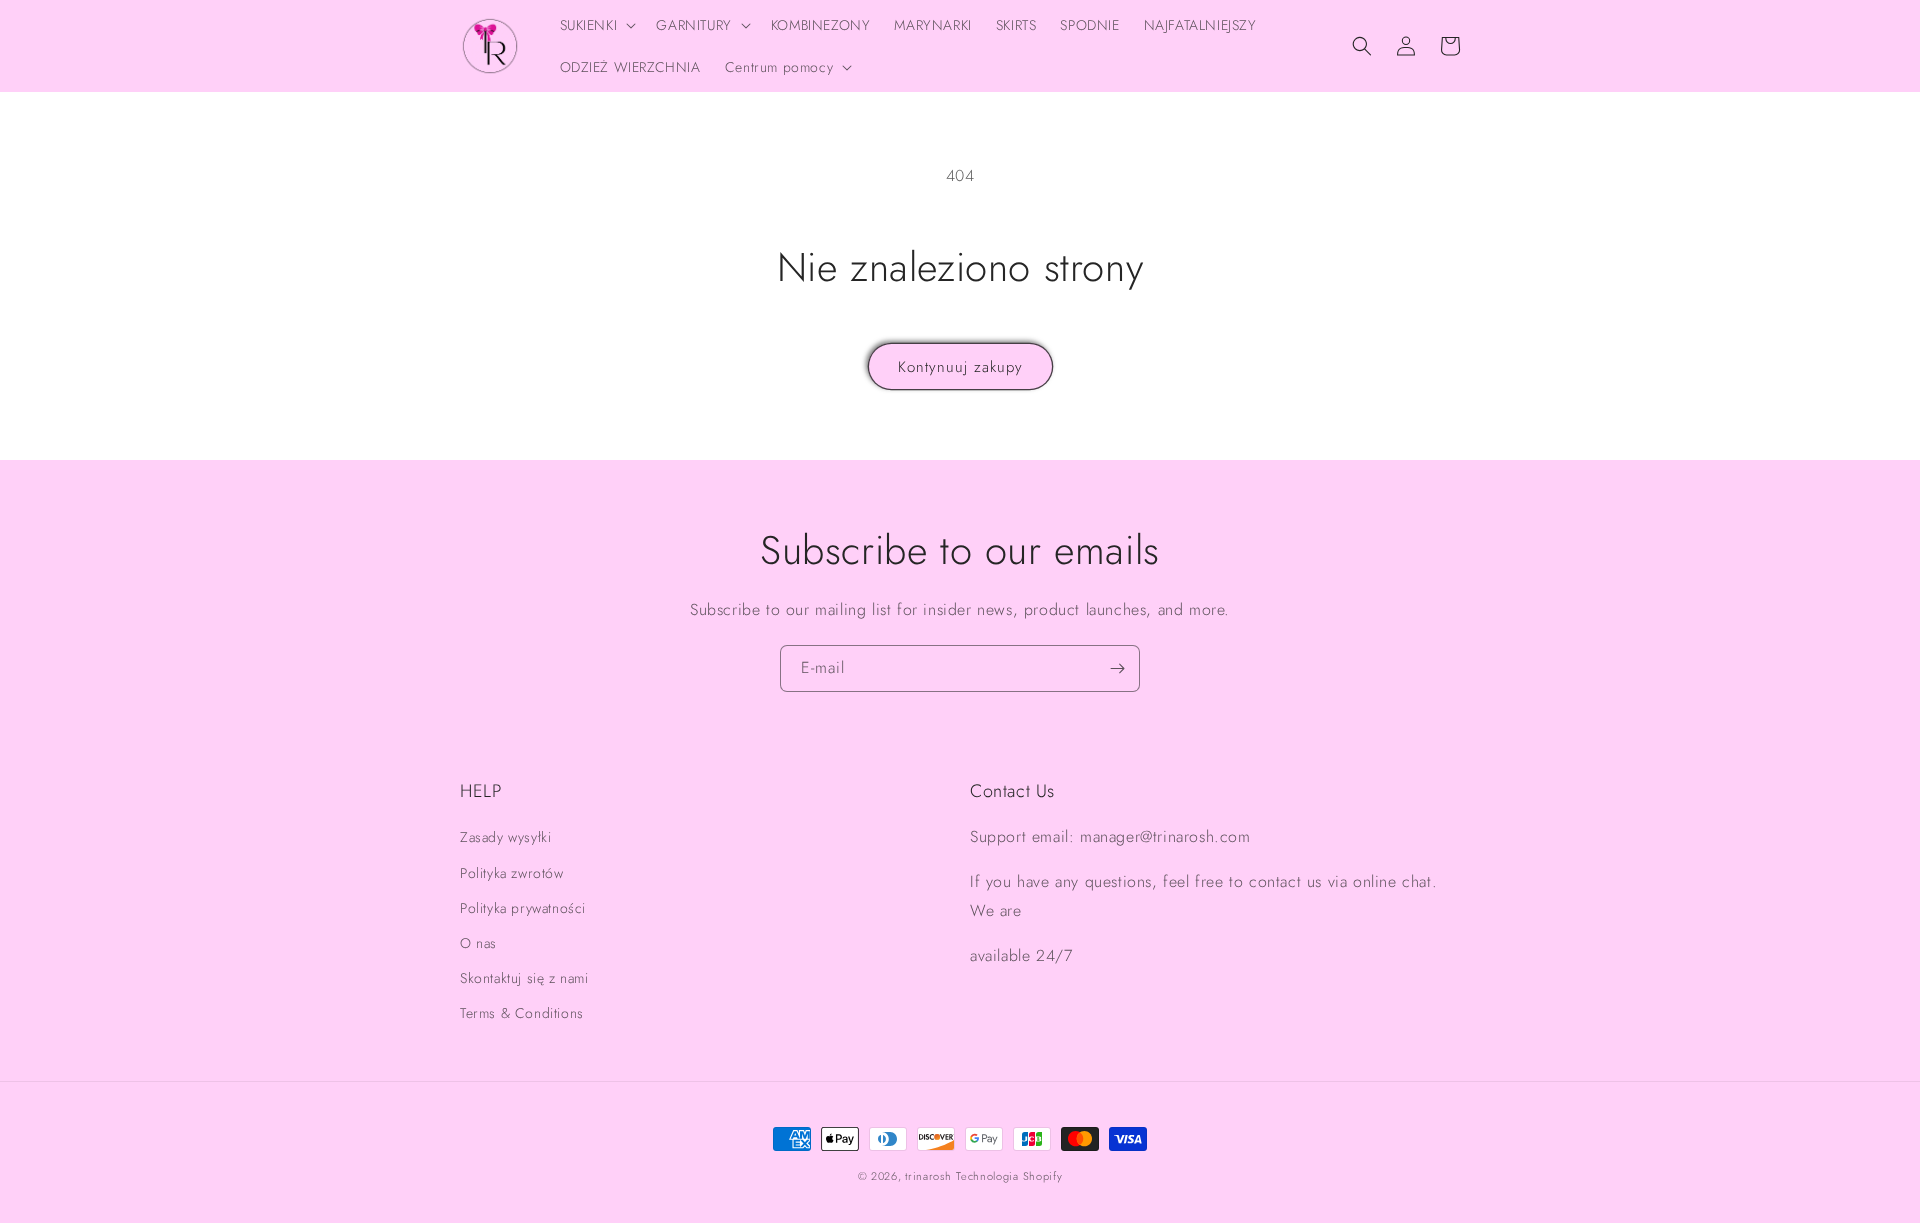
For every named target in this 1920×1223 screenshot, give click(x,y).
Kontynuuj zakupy (960, 367)
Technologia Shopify (1009, 1176)
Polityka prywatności (523, 908)
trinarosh (928, 1176)
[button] (596, 25)
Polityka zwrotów (512, 873)
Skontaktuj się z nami (524, 978)
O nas (478, 943)
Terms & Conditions (522, 1013)
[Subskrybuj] (1117, 668)
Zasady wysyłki (505, 837)
